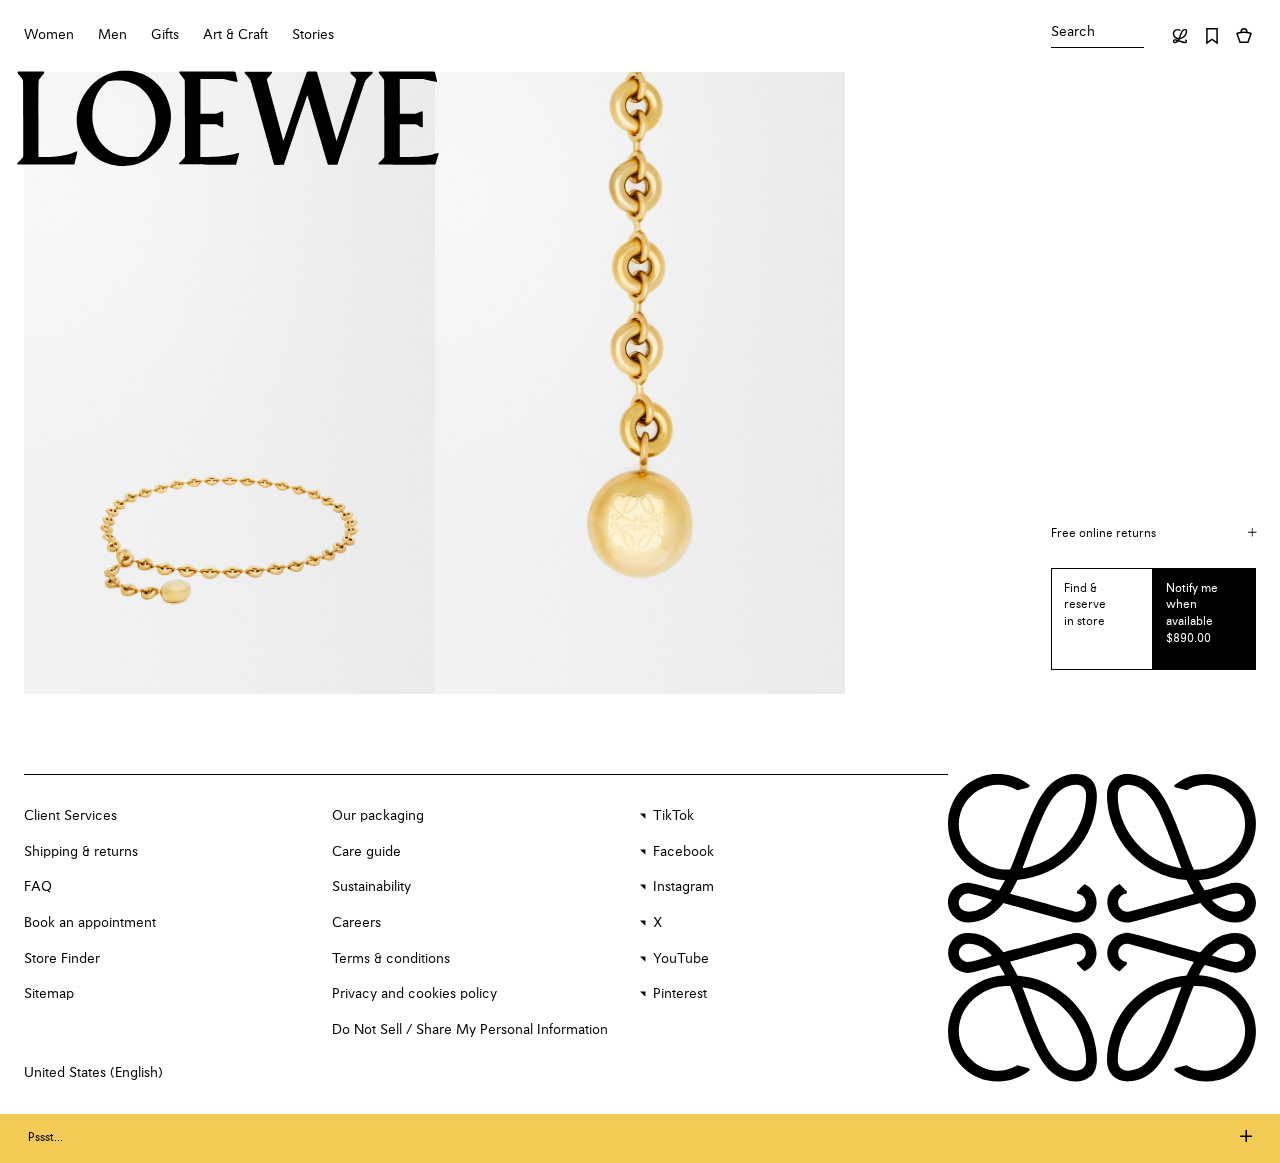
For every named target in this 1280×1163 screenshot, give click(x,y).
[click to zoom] (229, 383)
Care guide (366, 852)
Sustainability (371, 887)
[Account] (1180, 36)
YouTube (681, 959)
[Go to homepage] (228, 121)
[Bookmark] (1212, 36)
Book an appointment (90, 923)
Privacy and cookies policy (414, 994)
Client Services (70, 816)
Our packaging (378, 816)
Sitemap (49, 994)
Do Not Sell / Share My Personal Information (470, 1030)
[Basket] (1244, 36)
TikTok (673, 816)
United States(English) (93, 1073)
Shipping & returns (81, 852)
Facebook (683, 852)
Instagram (683, 887)
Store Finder (62, 959)
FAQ (38, 887)
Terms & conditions (391, 959)
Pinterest (680, 994)
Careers (356, 923)
